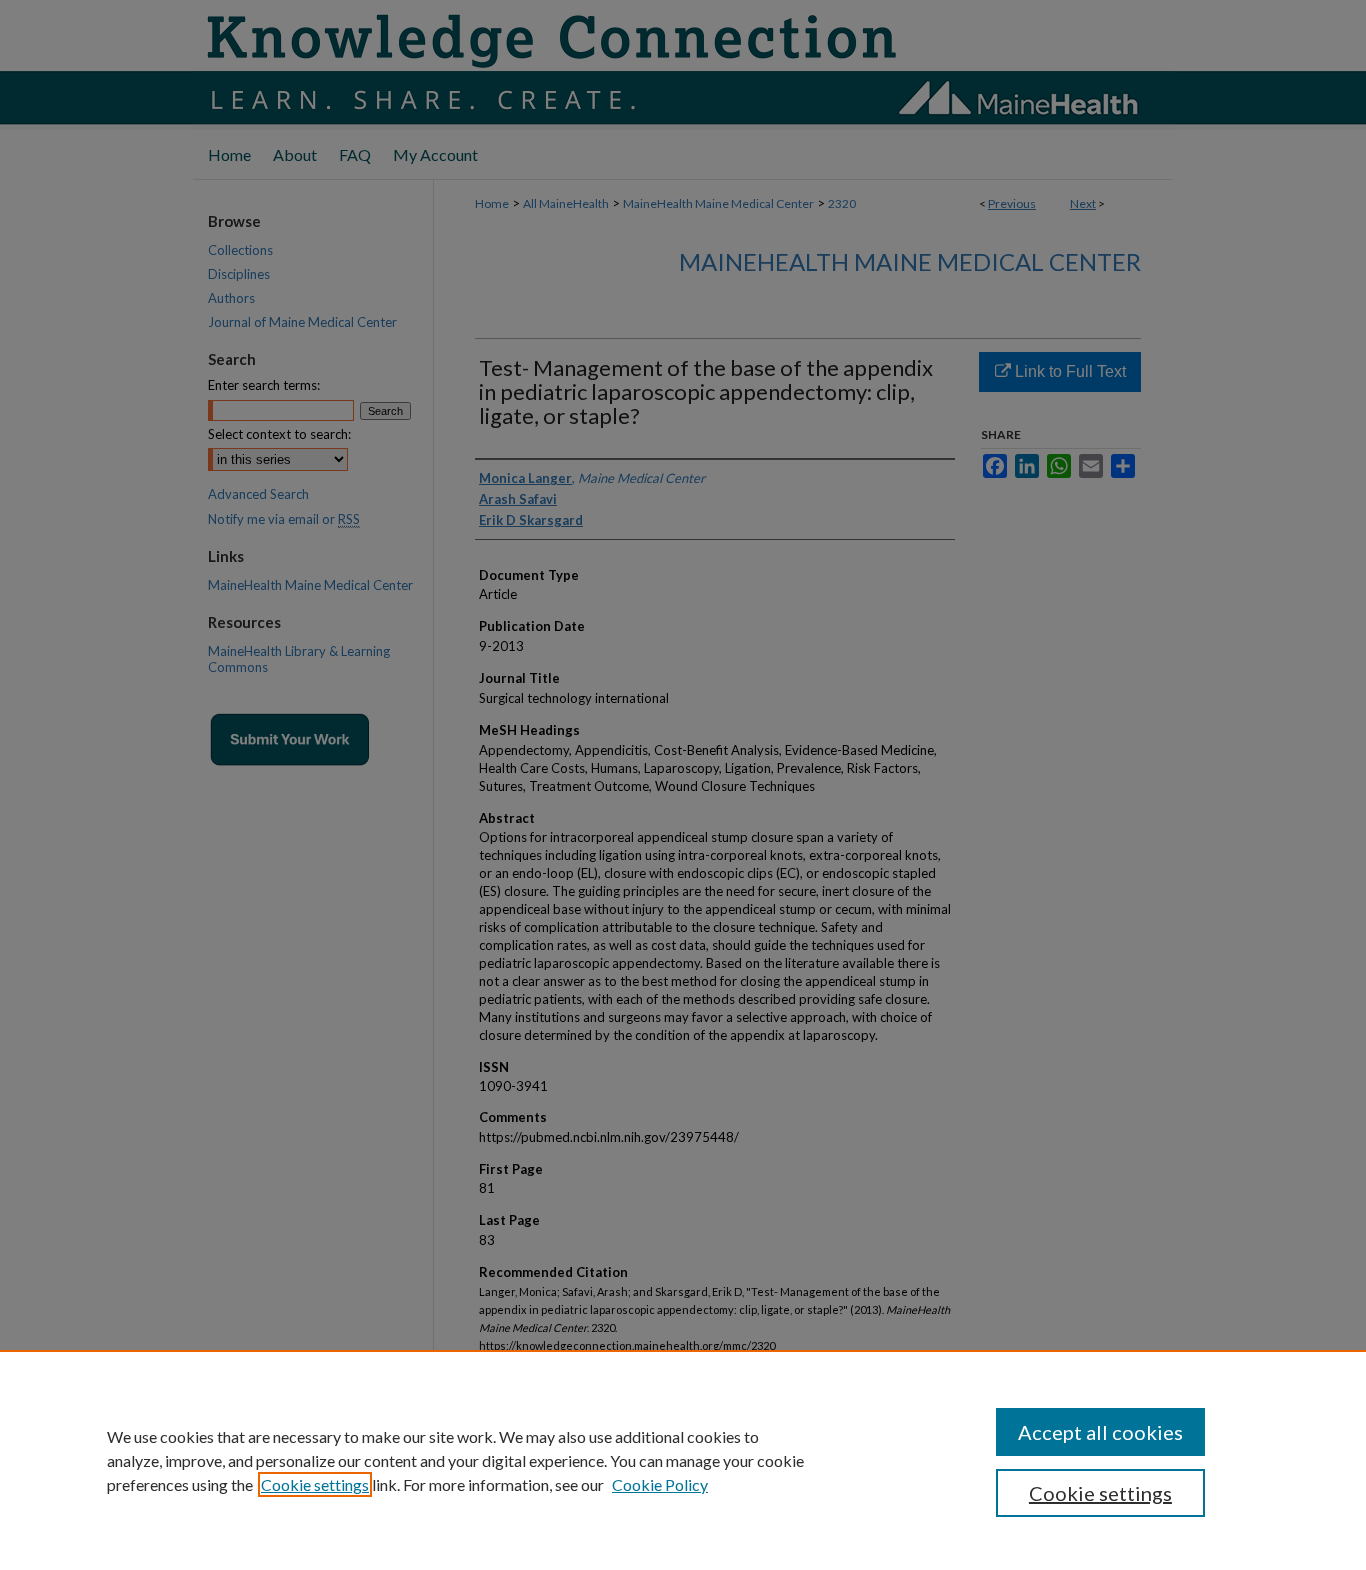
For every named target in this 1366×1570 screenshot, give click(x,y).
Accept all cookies (1100, 1432)
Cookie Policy (660, 1484)
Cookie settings (315, 1484)
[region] (683, 1460)
